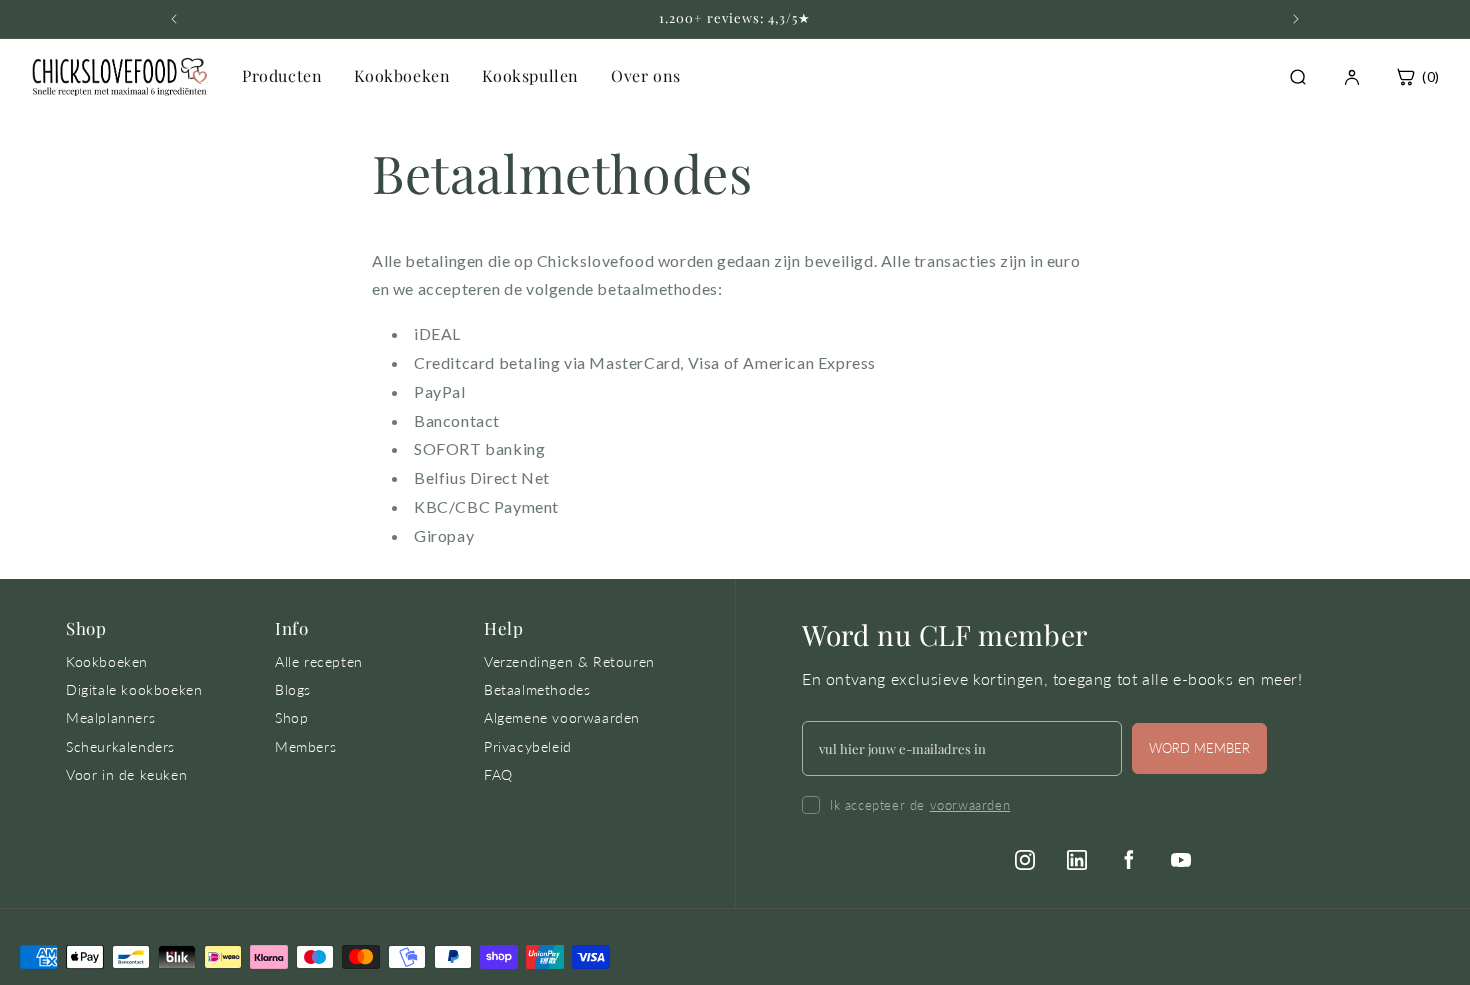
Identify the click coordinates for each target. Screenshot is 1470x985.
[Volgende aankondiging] (1296, 19)
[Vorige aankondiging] (174, 19)
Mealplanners (110, 717)
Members (305, 746)
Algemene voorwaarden (562, 717)
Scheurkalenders (120, 746)
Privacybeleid (528, 746)
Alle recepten (319, 661)
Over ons (646, 75)
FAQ (498, 774)
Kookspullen (530, 75)
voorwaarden (970, 805)
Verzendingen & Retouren (569, 661)
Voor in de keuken (126, 774)
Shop (291, 717)
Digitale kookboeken (134, 689)
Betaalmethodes (537, 689)
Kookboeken (402, 75)
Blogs (293, 689)
